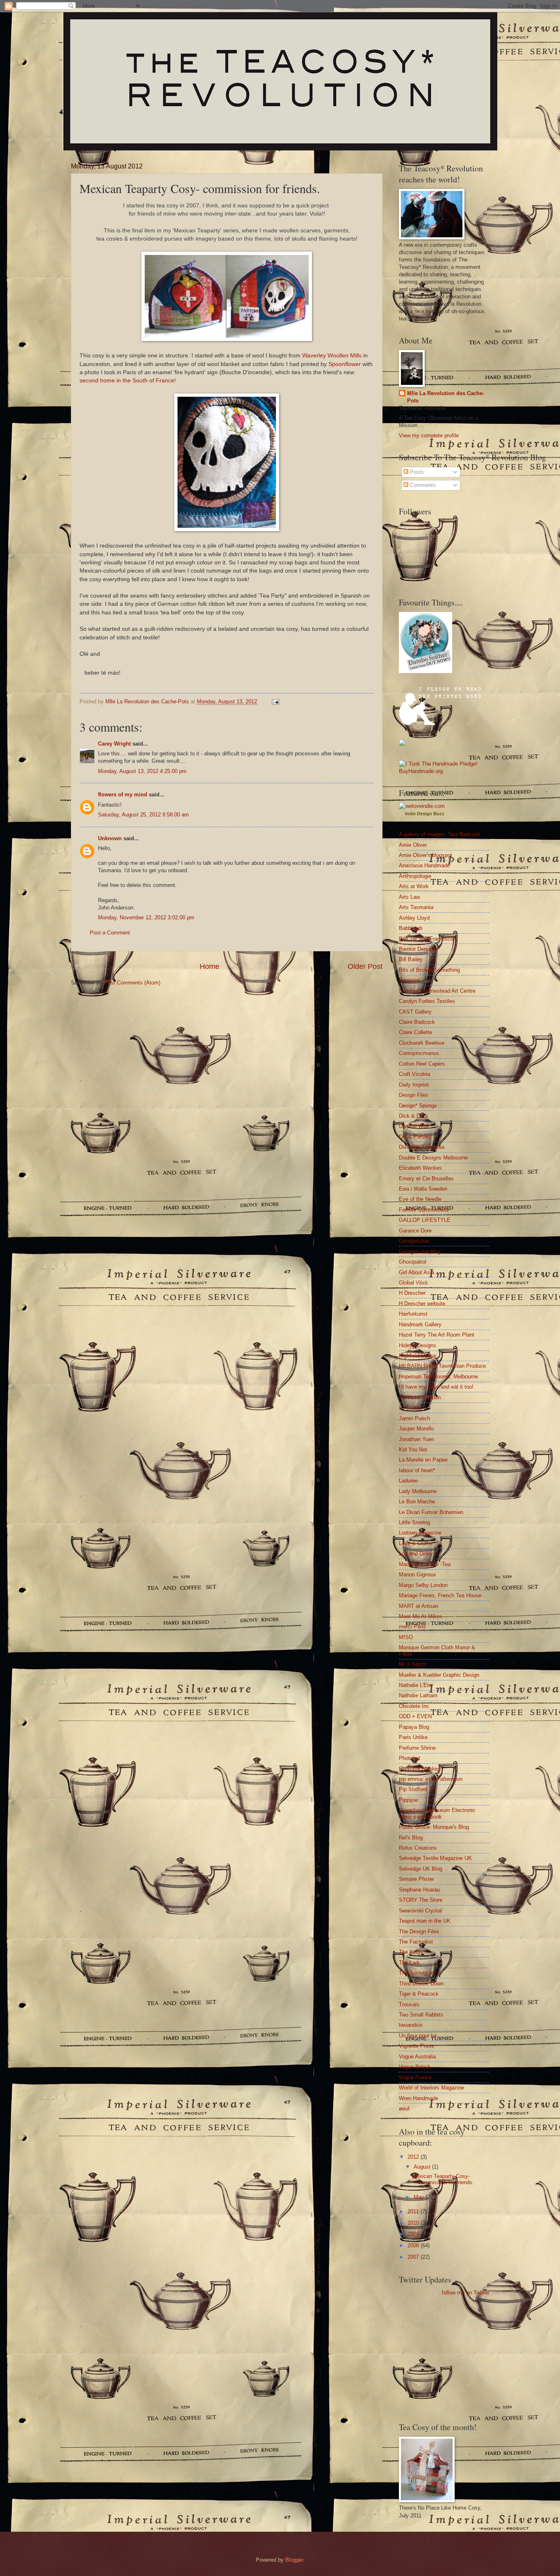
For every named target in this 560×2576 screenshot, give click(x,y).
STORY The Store (421, 1900)
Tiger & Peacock (419, 1994)
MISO (406, 1637)
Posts (416, 472)
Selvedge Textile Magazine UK (435, 1858)
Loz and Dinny (416, 1554)
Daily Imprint (414, 1085)
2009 (414, 2234)
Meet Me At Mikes (421, 1616)
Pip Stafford (413, 1789)
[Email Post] (275, 701)
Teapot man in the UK (425, 1921)
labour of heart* (417, 1470)
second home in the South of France (127, 381)
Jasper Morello (416, 1429)
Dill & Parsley (415, 1137)
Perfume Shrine (417, 1748)
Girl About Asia (417, 1272)
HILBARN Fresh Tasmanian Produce (442, 1366)
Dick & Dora (413, 1116)
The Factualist (416, 1942)
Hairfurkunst (413, 1314)
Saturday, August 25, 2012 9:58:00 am (143, 815)
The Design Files (419, 1931)
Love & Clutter (416, 1543)
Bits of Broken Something (429, 970)
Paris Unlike (413, 1737)
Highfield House (418, 1356)
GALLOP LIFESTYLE (425, 1220)
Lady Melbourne (418, 1491)
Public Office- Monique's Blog (434, 1827)
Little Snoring (414, 1522)
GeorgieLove (414, 1241)
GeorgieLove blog (420, 1252)
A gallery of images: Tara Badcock (440, 834)
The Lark (409, 1963)
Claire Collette (415, 1032)
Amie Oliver (413, 845)
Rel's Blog (411, 1838)
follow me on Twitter (466, 2293)
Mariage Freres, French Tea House (440, 1595)
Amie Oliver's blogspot (426, 855)
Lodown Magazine (420, 1533)
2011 (414, 2211)
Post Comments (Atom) (132, 983)
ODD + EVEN (415, 1716)
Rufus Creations (418, 1848)
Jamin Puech (414, 1418)
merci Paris (412, 1627)
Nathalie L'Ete (415, 1685)
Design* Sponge (418, 1106)
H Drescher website (422, 1304)
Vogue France (415, 2077)
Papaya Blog (414, 1727)
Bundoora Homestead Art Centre (437, 991)
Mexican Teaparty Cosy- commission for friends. (443, 2179)
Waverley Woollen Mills (332, 356)
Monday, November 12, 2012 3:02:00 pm (146, 917)
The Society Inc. (419, 1973)
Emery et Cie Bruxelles (426, 1179)
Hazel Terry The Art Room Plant (437, 1335)
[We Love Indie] (422, 806)
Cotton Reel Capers (422, 1064)
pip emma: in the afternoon (431, 1779)
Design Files (414, 1095)
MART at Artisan (419, 1606)
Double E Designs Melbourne (433, 1158)
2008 (414, 2245)
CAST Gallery (415, 1012)
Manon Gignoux (418, 1574)
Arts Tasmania (416, 907)
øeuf (404, 2109)
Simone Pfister (417, 1879)
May (420, 2197)
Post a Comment (110, 933)
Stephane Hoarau (419, 1890)
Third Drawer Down (421, 1984)
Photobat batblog (419, 1769)
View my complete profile (429, 435)
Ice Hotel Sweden (420, 1397)
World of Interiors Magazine (431, 2088)
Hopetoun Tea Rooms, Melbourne (438, 1377)
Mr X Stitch (412, 1664)
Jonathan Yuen (417, 1439)
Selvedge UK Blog (421, 1869)
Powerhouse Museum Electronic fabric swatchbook (437, 1813)
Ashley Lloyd (414, 918)
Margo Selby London (423, 1585)
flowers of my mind (123, 795)
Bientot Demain (417, 949)
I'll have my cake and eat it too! (436, 1387)
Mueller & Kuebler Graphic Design (439, 1675)
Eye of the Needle (420, 1199)
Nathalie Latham (418, 1695)
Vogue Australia (417, 2056)
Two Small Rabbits (421, 2015)
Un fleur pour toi (418, 2036)
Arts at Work (414, 886)
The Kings (411, 1952)
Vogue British (415, 2067)
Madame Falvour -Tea (425, 1564)
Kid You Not (413, 1449)
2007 (414, 2257)
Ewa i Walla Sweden (423, 1189)
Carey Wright (114, 744)
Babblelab (411, 928)
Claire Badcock (417, 1022)
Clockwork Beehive (422, 1043)
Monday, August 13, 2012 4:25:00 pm (142, 771)
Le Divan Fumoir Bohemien (431, 1512)
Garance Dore (415, 1231)
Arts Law (409, 897)
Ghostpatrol (413, 1262)
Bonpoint (409, 980)
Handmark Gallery (420, 1324)
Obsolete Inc (414, 1706)
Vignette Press (417, 2046)
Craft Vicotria (414, 1074)
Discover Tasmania (422, 1147)
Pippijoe (408, 1800)
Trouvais (409, 2004)
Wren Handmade (419, 2098)
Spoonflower (345, 364)
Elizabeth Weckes (420, 1168)
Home (209, 966)
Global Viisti (413, 1283)
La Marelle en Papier (423, 1460)
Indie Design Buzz (425, 814)
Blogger (294, 2560)
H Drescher (412, 1293)
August (423, 2167)
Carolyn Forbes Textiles (427, 1001)
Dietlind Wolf (414, 1126)
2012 (414, 2157)
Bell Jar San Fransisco (426, 939)
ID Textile (410, 1408)
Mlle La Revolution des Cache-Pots (446, 397)
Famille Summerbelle (424, 1210)
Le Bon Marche (417, 1502)
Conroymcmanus (419, 1053)
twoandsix (411, 2025)
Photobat (410, 1758)
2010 (414, 2223)
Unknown (110, 838)
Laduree (408, 1481)
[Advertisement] (423, 2358)
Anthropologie (415, 876)
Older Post (365, 966)
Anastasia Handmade (424, 865)
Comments (422, 485)
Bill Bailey (411, 959)
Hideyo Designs (418, 1345)
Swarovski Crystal (420, 1911)
